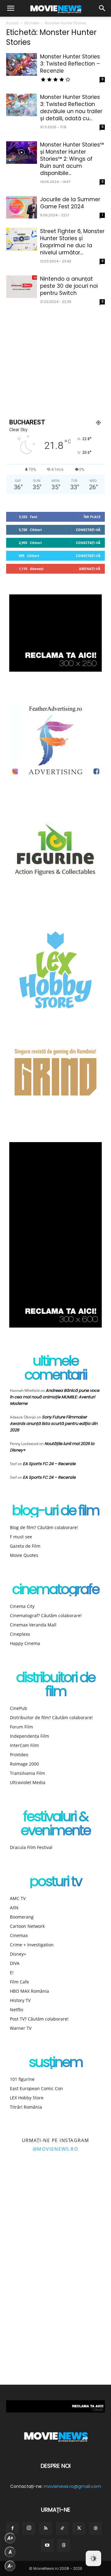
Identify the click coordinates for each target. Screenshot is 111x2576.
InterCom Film (24, 1745)
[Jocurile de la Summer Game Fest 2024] (22, 207)
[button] (10, 8)
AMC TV (18, 1898)
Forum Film (21, 1727)
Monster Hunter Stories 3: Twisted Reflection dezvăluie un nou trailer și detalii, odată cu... (71, 108)
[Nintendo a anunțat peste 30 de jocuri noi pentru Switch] (22, 287)
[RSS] (46, 2528)
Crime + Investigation (32, 1945)
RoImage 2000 (24, 1764)
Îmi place (92, 517)
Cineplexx (20, 1634)
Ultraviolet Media (28, 1782)
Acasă (12, 23)
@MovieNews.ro (56, 2149)
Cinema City (22, 1606)
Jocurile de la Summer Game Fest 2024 (70, 203)
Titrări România (26, 2107)
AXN (14, 1908)
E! (12, 1972)
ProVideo (19, 1755)
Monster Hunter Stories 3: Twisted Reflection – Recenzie (70, 64)
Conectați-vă (88, 530)
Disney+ (18, 1954)
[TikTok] (62, 2528)
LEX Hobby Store (27, 2098)
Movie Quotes (24, 1555)
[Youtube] (47, 2545)
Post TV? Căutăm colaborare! (39, 2019)
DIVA (15, 1963)
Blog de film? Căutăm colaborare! (44, 1527)
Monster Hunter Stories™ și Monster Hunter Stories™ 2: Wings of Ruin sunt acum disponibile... (72, 159)
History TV (20, 2000)
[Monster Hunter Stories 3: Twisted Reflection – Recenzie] (22, 64)
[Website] (96, 2528)
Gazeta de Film (25, 1546)
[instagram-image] (28, 2190)
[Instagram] (29, 2528)
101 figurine (22, 2079)
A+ (10, 2538)
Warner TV (21, 2028)
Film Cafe (19, 1982)
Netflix (16, 2010)
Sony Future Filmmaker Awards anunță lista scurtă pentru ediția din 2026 (54, 1424)
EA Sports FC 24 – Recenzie (49, 1464)
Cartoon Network (27, 1926)
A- (10, 2566)
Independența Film (29, 1736)
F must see (21, 1537)
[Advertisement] (55, 361)
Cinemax (19, 1935)
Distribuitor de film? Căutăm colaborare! (51, 1717)
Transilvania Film (27, 1773)
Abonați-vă (90, 569)
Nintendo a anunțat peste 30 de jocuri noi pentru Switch (69, 286)
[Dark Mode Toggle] (93, 2558)
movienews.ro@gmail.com (72, 2486)
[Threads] (64, 2545)
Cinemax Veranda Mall (33, 1625)
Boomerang (22, 1917)
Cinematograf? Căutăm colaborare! (46, 1615)
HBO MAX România (29, 1991)
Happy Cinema (25, 1643)
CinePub (18, 1708)
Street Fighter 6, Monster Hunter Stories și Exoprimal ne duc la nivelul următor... (72, 242)
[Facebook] (12, 2528)
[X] (79, 2528)
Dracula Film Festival (31, 1847)
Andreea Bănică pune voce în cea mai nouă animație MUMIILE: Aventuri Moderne (55, 1397)
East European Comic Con (36, 2088)
